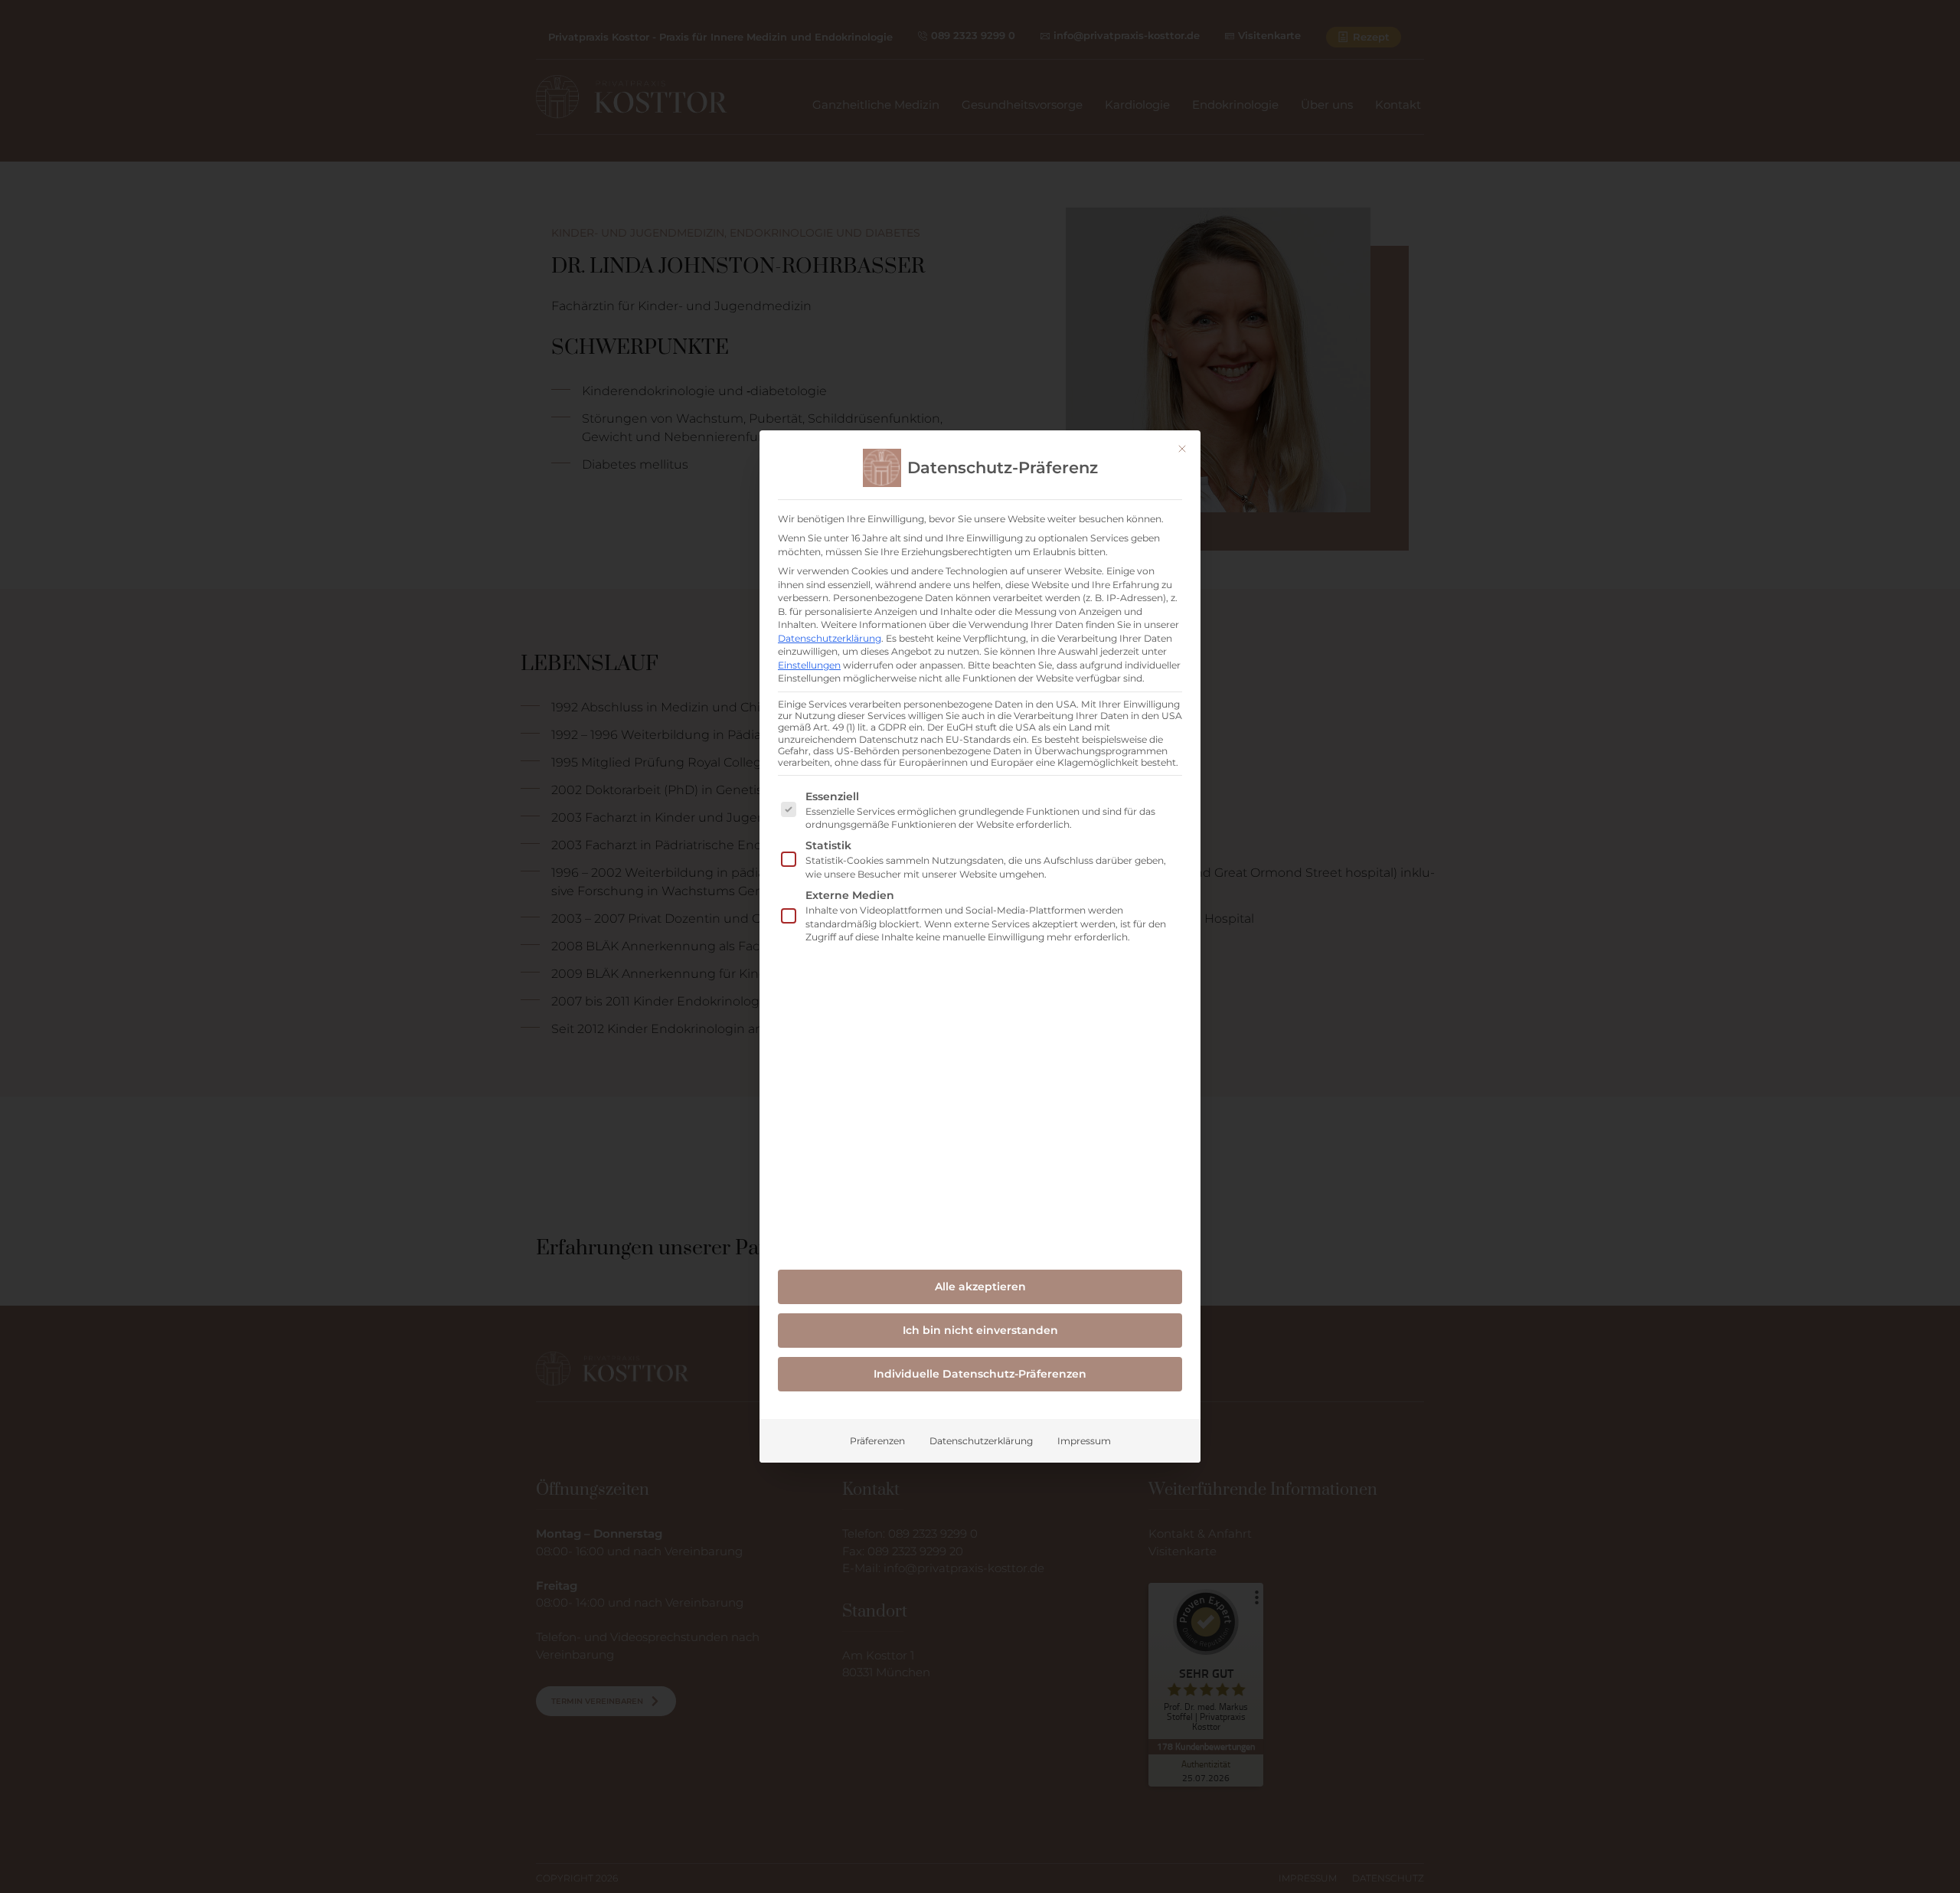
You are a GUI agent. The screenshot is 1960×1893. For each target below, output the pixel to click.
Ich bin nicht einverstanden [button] (980, 1330)
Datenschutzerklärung (830, 638)
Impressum (1084, 1441)
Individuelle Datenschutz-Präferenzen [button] (980, 1374)
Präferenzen (877, 1441)
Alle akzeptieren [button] (980, 1287)
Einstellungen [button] (809, 665)
